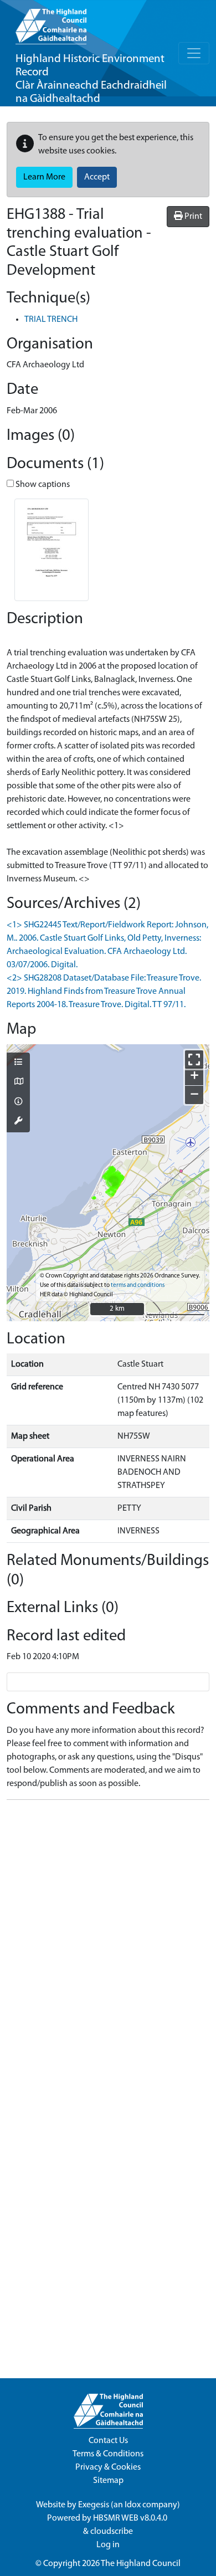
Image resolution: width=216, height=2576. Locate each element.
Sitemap (108, 2481)
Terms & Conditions (108, 2454)
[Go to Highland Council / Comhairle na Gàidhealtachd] (51, 22)
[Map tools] (18, 1122)
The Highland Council (141, 2564)
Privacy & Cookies (108, 2467)
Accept (97, 177)
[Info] (18, 1102)
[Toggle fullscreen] (194, 1059)
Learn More (44, 177)
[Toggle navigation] (194, 53)
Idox (133, 2505)
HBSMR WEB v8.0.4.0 (131, 2518)
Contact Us (108, 2441)
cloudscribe (112, 2532)
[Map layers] (18, 1063)
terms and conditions (138, 1286)
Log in (108, 2545)
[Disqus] (108, 1947)
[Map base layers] (18, 1082)
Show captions (42, 485)
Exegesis (94, 2505)
